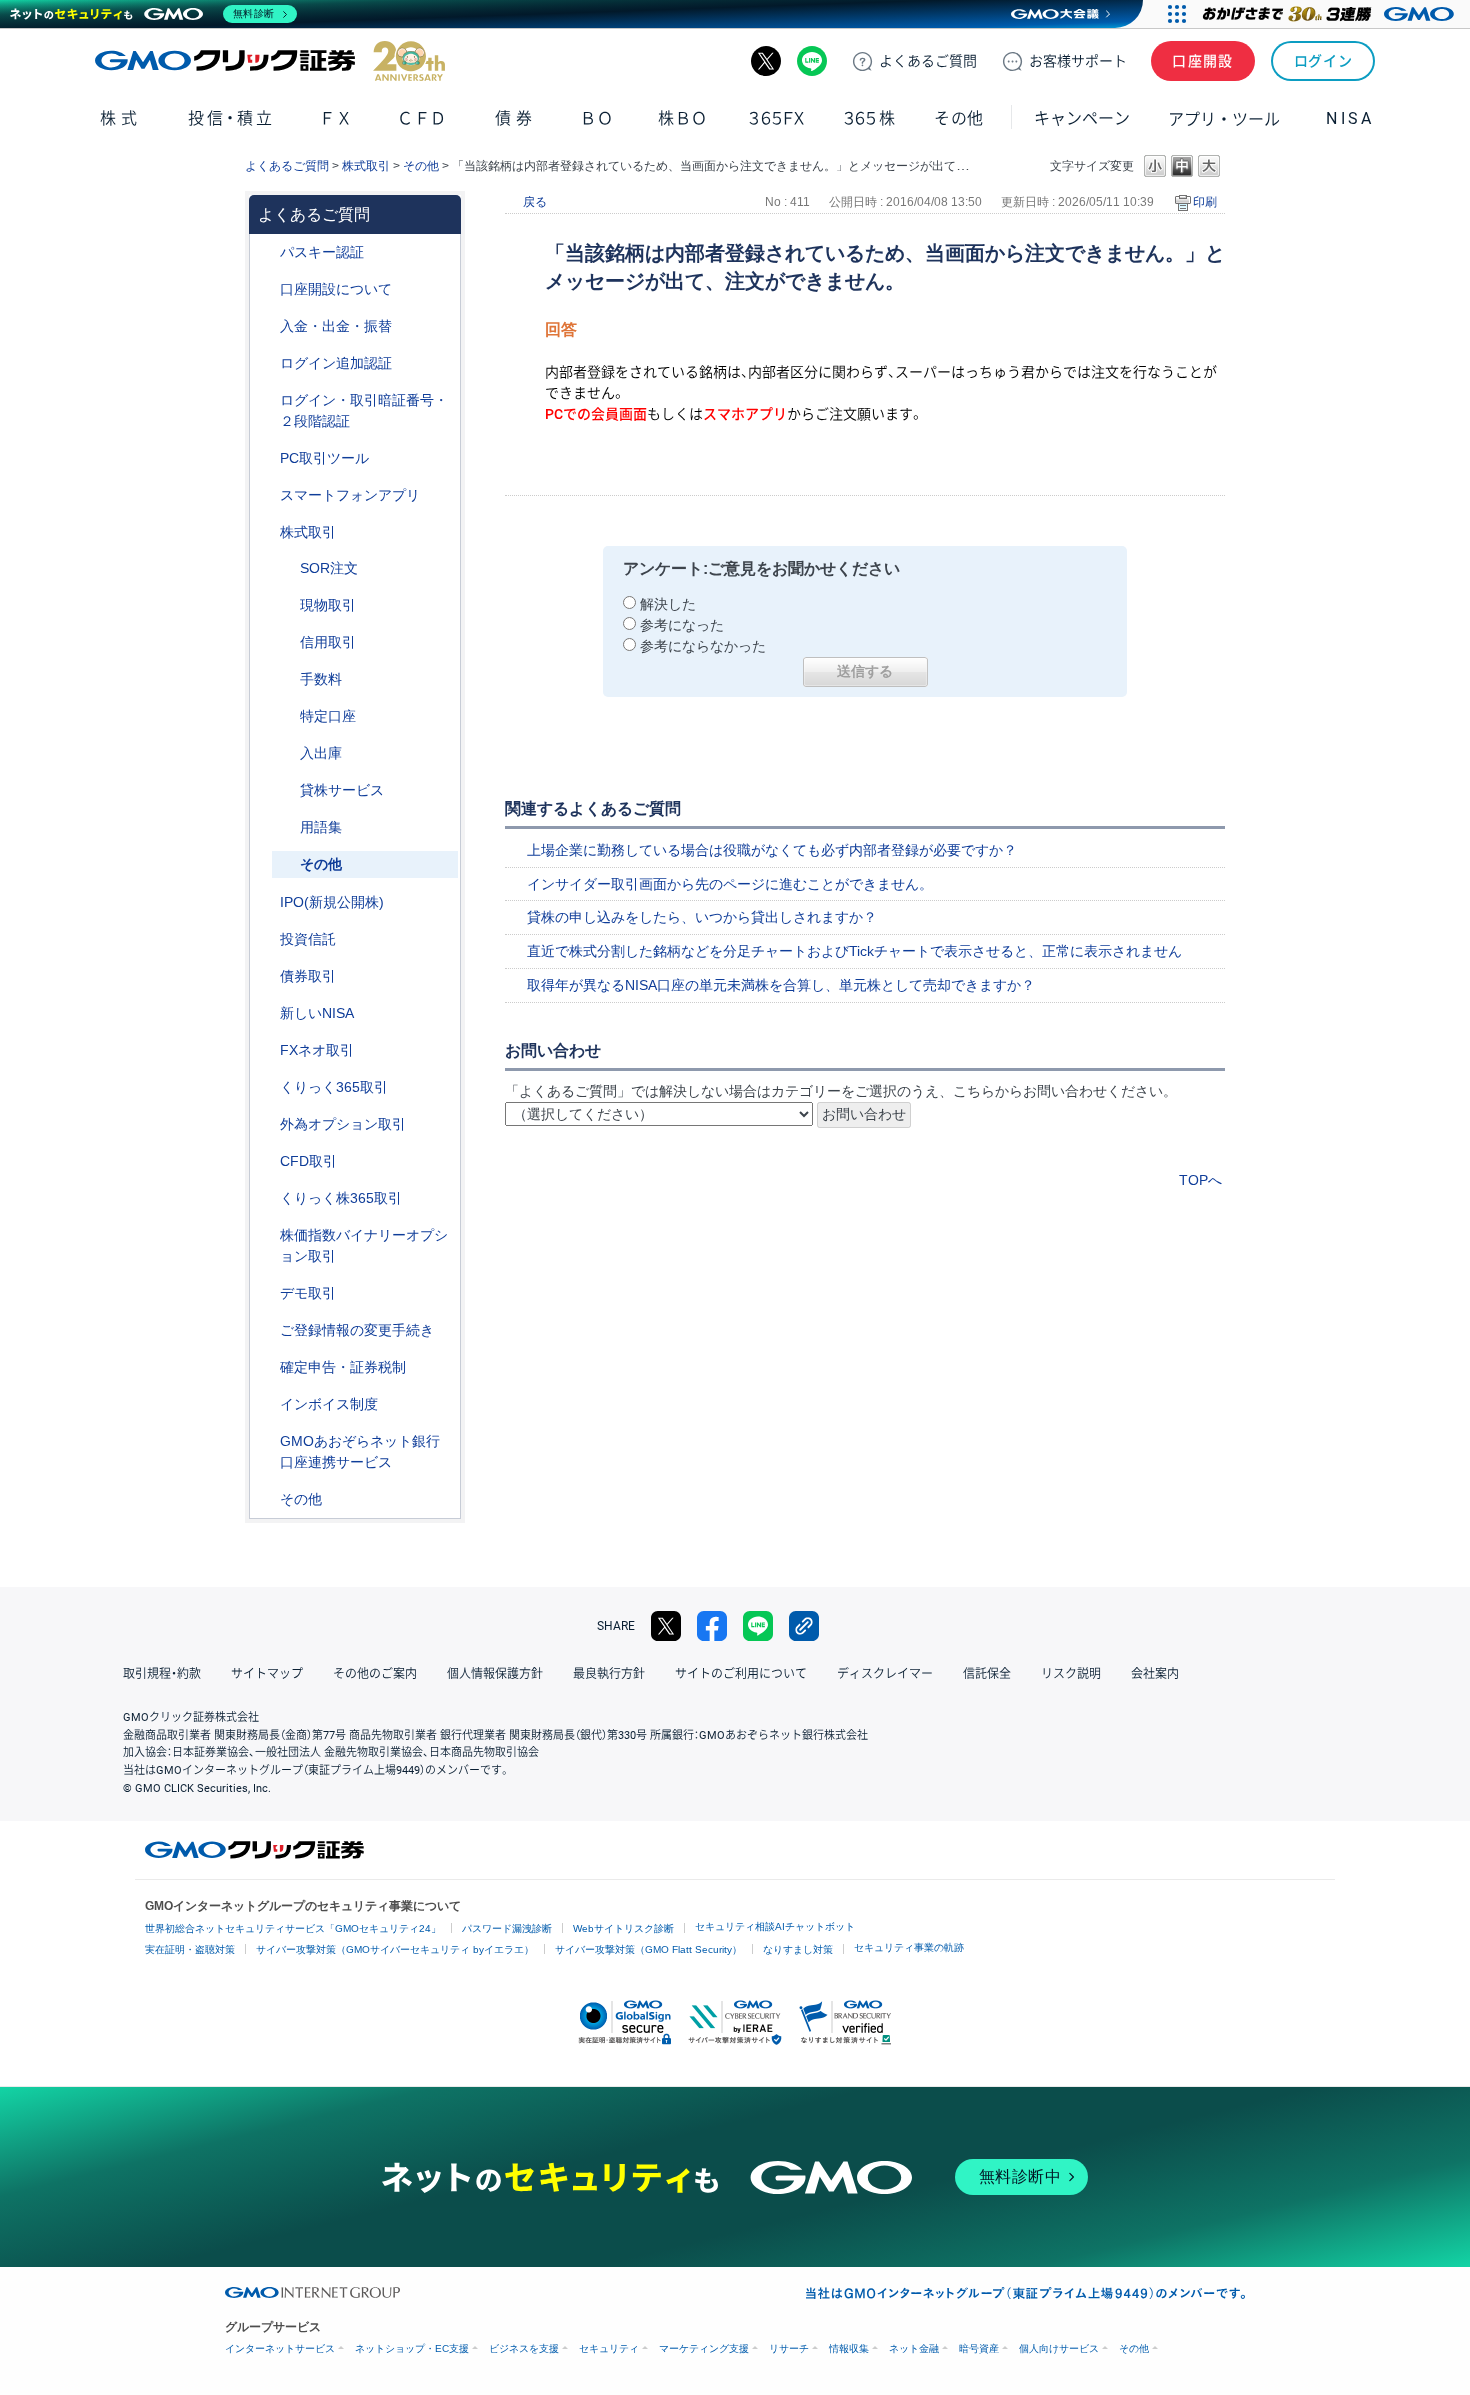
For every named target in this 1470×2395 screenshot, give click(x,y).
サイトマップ (267, 1674)
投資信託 (308, 939)
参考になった (682, 625)
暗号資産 (979, 2348)
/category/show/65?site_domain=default (266, 1124)
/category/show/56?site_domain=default (266, 1330)
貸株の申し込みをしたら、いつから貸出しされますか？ (702, 917)
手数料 (321, 679)
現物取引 (328, 605)
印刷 (1205, 202)
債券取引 (308, 976)
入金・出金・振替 (336, 326)
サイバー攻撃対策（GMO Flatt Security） (648, 1949)
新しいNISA (317, 1013)
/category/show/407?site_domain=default (266, 1198)
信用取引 (328, 642)
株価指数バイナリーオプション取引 (364, 1245)
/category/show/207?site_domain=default (266, 458)
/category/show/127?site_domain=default (266, 1367)
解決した (668, 604)
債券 (515, 118)
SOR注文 (329, 568)
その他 (421, 166)
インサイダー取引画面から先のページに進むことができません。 (730, 884)
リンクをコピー (804, 1626)
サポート (1078, 61)
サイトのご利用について (741, 1674)
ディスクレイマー (885, 1674)
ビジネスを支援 (524, 2348)
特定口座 (328, 716)
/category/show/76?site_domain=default (286, 642)
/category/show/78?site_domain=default (286, 753)
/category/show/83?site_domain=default (286, 605)
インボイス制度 (329, 1404)
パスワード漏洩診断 (507, 1928)
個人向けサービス (1059, 2348)
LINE (812, 61)
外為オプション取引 (343, 1124)
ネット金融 (914, 2348)
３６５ (870, 118)
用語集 (321, 827)
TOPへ (1200, 1180)
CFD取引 (308, 1161)
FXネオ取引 (317, 1050)
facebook (712, 1626)
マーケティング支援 (704, 2348)
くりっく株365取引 (341, 1198)
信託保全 (987, 1674)
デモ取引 (308, 1293)
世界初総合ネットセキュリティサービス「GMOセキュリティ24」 (293, 1928)
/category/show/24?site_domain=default (266, 1050)
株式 (120, 118)
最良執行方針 (609, 1674)
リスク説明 (1071, 1674)
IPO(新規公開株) (332, 902)
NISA (1350, 118)
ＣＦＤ (422, 118)
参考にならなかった (703, 646)
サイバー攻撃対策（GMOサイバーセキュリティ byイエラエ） (395, 1949)
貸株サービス (342, 790)
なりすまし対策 (798, 1949)
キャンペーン (1082, 118)
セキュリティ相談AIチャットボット (775, 1926)
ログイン (1323, 61)
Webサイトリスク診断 (623, 1928)
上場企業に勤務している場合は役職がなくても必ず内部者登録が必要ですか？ (772, 850)
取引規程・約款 (162, 1674)
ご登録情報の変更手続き (357, 1330)
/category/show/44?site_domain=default (266, 1499)
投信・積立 (231, 118)
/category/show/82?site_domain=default (286, 716)
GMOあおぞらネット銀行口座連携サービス (360, 1451)
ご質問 (928, 61)
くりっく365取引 (334, 1087)
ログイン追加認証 (336, 363)
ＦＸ (336, 118)
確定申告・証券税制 (343, 1367)
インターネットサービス (280, 2348)
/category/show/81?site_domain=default (286, 679)
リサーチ (789, 2348)
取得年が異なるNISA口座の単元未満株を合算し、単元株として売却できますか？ (781, 985)
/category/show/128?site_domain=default (266, 1441)
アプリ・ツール (1224, 118)
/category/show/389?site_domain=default (266, 976)
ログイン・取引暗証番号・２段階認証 (364, 410)
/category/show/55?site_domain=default (266, 326)
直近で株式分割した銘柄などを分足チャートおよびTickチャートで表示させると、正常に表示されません (854, 951)
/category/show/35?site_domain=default (266, 1087)
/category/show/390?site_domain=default (266, 1404)
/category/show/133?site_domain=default (266, 1235)
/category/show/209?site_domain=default (266, 1293)
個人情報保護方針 (495, 1674)
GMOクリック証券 (270, 61)
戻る (535, 202)
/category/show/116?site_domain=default (266, 939)
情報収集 (849, 2348)
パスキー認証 (322, 252)
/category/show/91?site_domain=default (266, 289)
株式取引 (366, 166)
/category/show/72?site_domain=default (266, 532)
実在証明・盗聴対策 (190, 1949)
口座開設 (1203, 61)
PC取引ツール (324, 458)
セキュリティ (609, 2348)
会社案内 (1155, 1674)
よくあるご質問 (287, 166)
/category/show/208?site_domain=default (266, 495)
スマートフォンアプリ (350, 495)
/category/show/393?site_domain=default (266, 1013)
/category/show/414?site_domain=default (266, 252)
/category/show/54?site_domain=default (266, 400)
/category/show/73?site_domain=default (266, 902)
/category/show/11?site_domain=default (266, 1161)
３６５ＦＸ (776, 118)
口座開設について (336, 289)
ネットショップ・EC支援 (412, 2348)
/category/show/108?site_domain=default (286, 790)
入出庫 (321, 753)
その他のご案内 (375, 1674)
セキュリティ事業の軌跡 (909, 1947)
